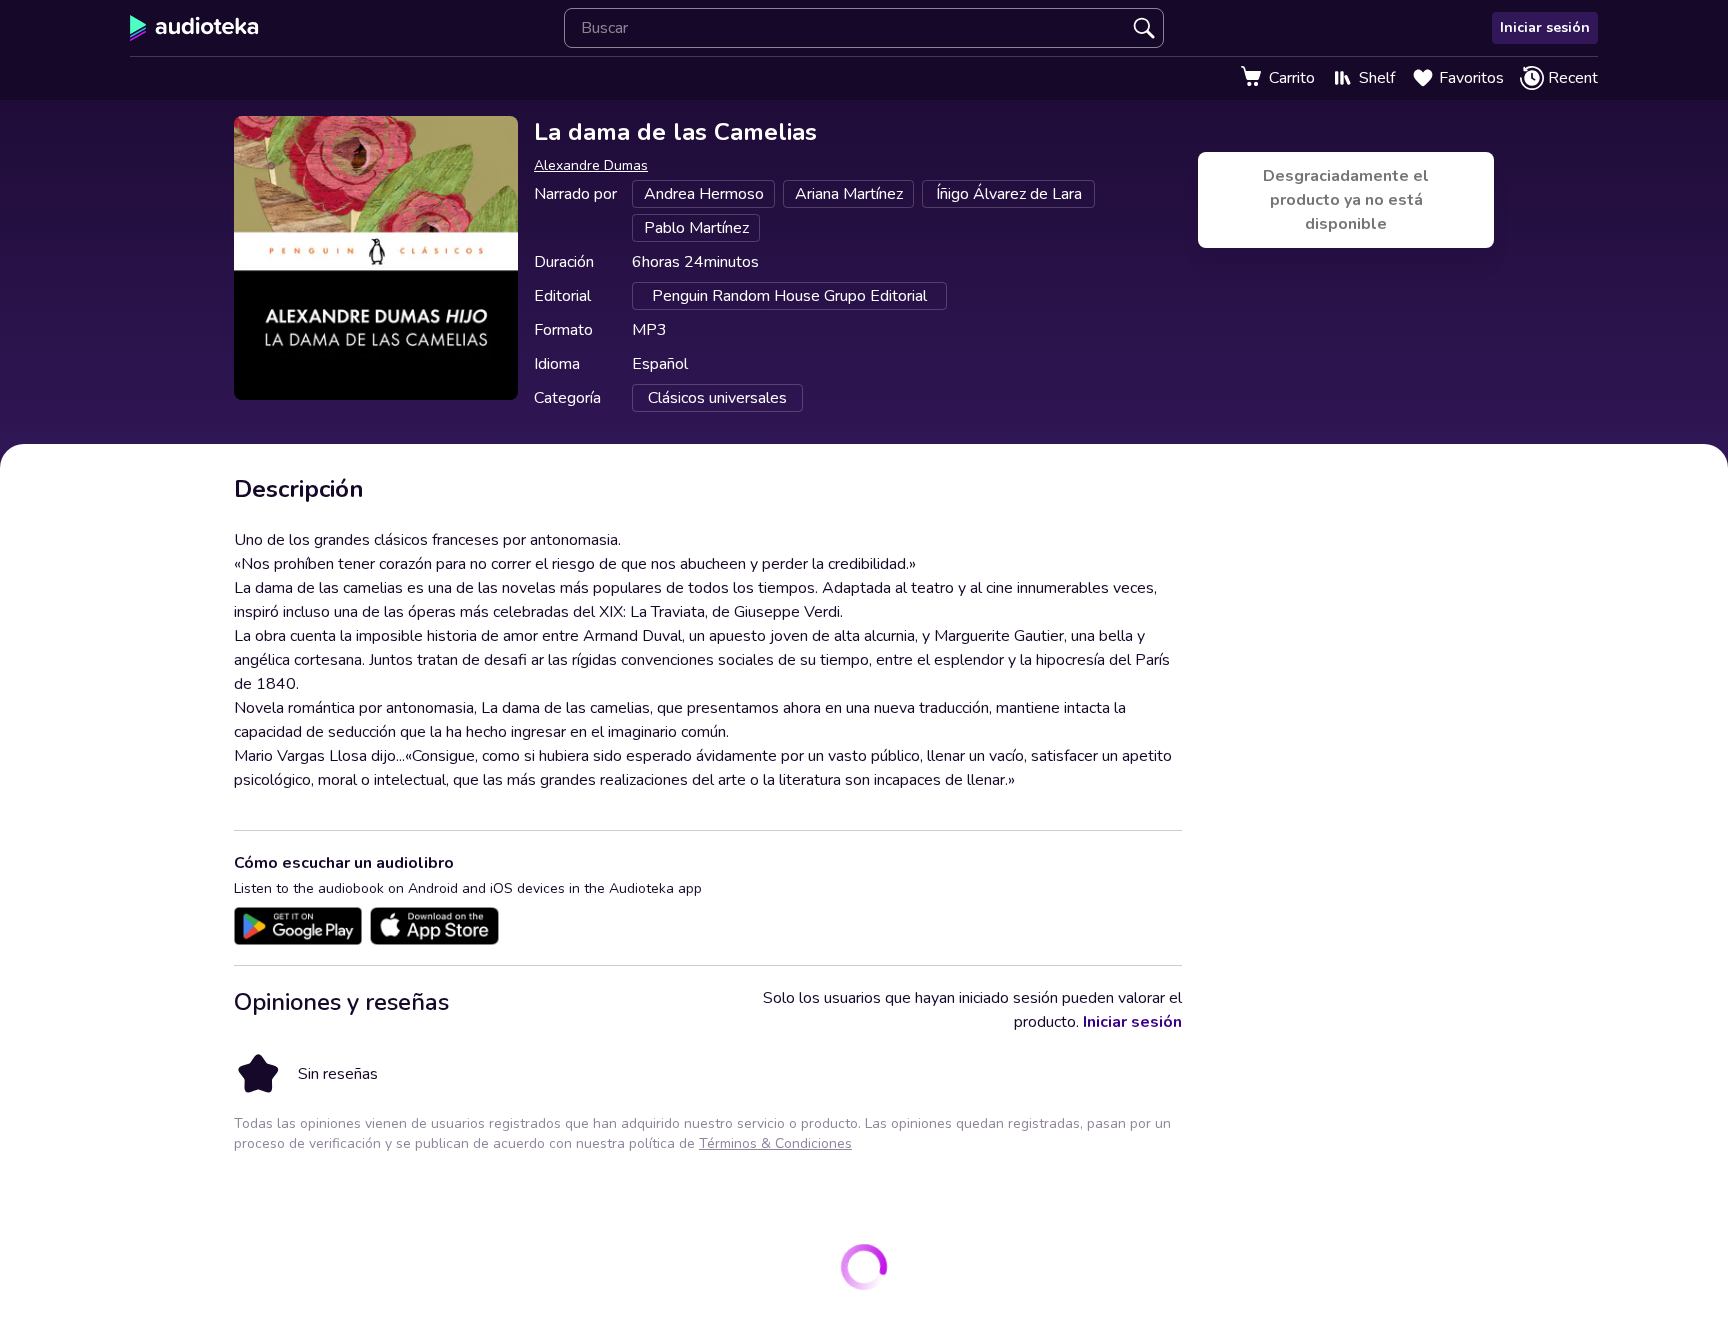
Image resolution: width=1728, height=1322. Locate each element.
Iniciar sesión (1545, 27)
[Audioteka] (194, 28)
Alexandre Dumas (591, 165)
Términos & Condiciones (775, 1143)
